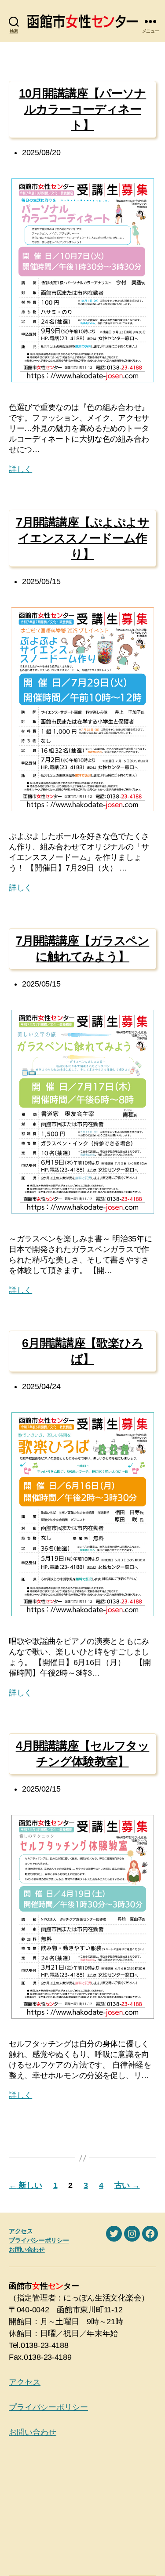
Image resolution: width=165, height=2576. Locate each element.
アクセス (21, 2231)
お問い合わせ (27, 2249)
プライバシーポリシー (39, 2240)
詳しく (20, 469)
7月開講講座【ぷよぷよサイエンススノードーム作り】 (83, 538)
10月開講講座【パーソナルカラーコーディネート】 (83, 109)
